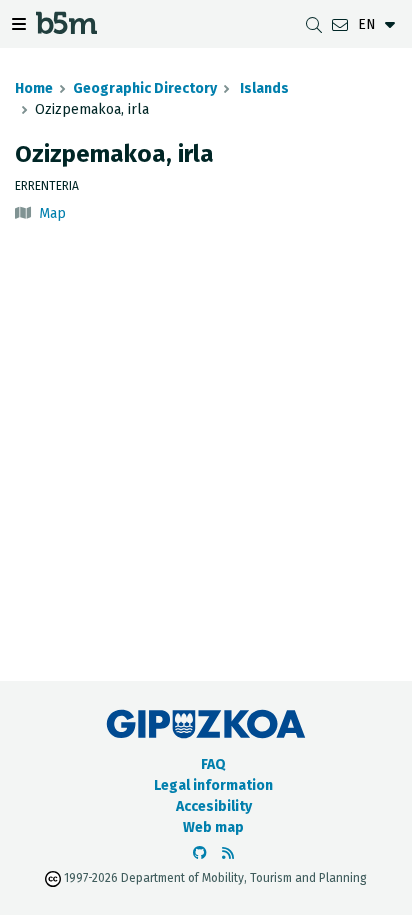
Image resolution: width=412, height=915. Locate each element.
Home (34, 88)
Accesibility (214, 806)
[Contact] (340, 24)
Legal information (213, 785)
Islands (263, 88)
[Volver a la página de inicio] (66, 28)
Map (52, 213)
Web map (213, 827)
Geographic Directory (145, 88)
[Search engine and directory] (314, 24)
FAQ (213, 764)
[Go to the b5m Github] (200, 853)
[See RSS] (228, 853)
